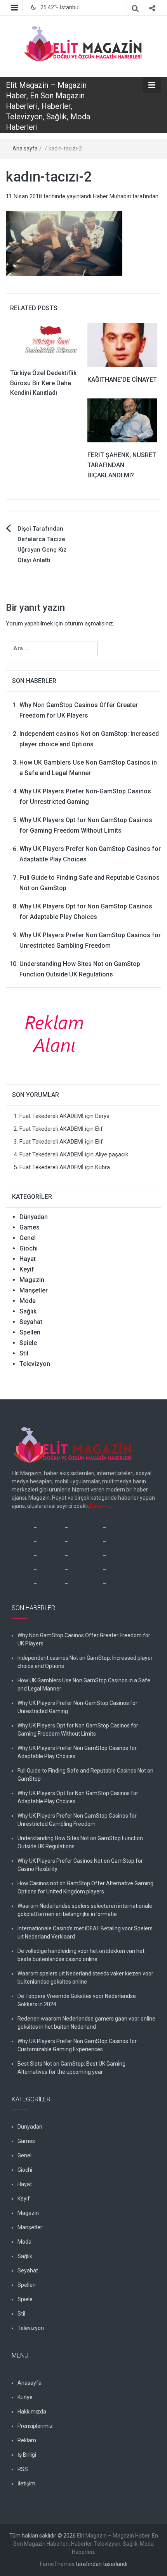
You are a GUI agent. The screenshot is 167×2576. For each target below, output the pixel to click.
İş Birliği (27, 2455)
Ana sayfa (25, 148)
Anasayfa (30, 2383)
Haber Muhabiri (112, 196)
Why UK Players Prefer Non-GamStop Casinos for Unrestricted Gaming (77, 1707)
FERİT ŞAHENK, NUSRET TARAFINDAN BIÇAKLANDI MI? (122, 465)
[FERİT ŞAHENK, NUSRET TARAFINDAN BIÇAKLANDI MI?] (122, 420)
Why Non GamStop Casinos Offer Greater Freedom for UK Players (84, 1639)
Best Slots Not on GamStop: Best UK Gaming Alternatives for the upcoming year (71, 2068)
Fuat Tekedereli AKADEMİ (51, 1116)
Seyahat (31, 1322)
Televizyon (35, 1364)
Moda (28, 1301)
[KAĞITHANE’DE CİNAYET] (122, 345)
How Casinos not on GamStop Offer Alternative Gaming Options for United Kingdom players (85, 1887)
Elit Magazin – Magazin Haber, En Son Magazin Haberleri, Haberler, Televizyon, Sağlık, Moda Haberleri (48, 106)
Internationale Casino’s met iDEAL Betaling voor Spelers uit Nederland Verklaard (85, 1932)
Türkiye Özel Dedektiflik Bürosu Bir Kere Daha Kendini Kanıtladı (43, 383)
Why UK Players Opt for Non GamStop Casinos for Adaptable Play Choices (78, 1797)
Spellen (30, 1332)
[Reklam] (57, 1033)
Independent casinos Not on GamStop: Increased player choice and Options (85, 1662)
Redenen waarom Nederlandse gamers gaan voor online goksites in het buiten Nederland (86, 2023)
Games (30, 1227)
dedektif (22, 1528)
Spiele (28, 1343)
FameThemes (57, 2564)
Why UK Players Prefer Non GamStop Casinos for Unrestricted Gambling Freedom (77, 1820)
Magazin (32, 1280)
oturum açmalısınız (89, 623)
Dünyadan (34, 1217)
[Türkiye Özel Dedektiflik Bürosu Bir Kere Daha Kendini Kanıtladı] (45, 341)
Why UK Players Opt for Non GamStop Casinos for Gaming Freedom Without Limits (78, 1730)
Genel (28, 1238)
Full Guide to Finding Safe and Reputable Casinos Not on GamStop (85, 1775)
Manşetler (34, 1290)
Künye (25, 2397)
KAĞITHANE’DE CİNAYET (122, 380)
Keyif (27, 1269)
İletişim (26, 2483)
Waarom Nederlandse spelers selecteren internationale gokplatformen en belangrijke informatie (85, 1910)
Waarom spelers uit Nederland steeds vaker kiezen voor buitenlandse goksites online (85, 1978)
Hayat (28, 1259)
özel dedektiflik (126, 1528)
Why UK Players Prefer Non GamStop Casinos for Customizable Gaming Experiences (77, 2045)
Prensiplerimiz (35, 2426)
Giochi (29, 1248)
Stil (24, 1353)
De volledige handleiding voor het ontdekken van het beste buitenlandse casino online (81, 1955)
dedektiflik (51, 1528)
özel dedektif (85, 1528)
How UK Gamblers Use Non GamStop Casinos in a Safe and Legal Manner (84, 1684)
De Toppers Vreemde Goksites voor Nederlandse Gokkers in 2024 (77, 2000)
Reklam (27, 2440)
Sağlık (28, 1311)
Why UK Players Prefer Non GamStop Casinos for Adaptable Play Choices (77, 1752)
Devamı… (101, 1506)
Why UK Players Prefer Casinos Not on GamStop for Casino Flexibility (80, 1865)
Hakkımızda (32, 2412)
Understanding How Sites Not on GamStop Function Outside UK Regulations (80, 1842)
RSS (23, 2469)
